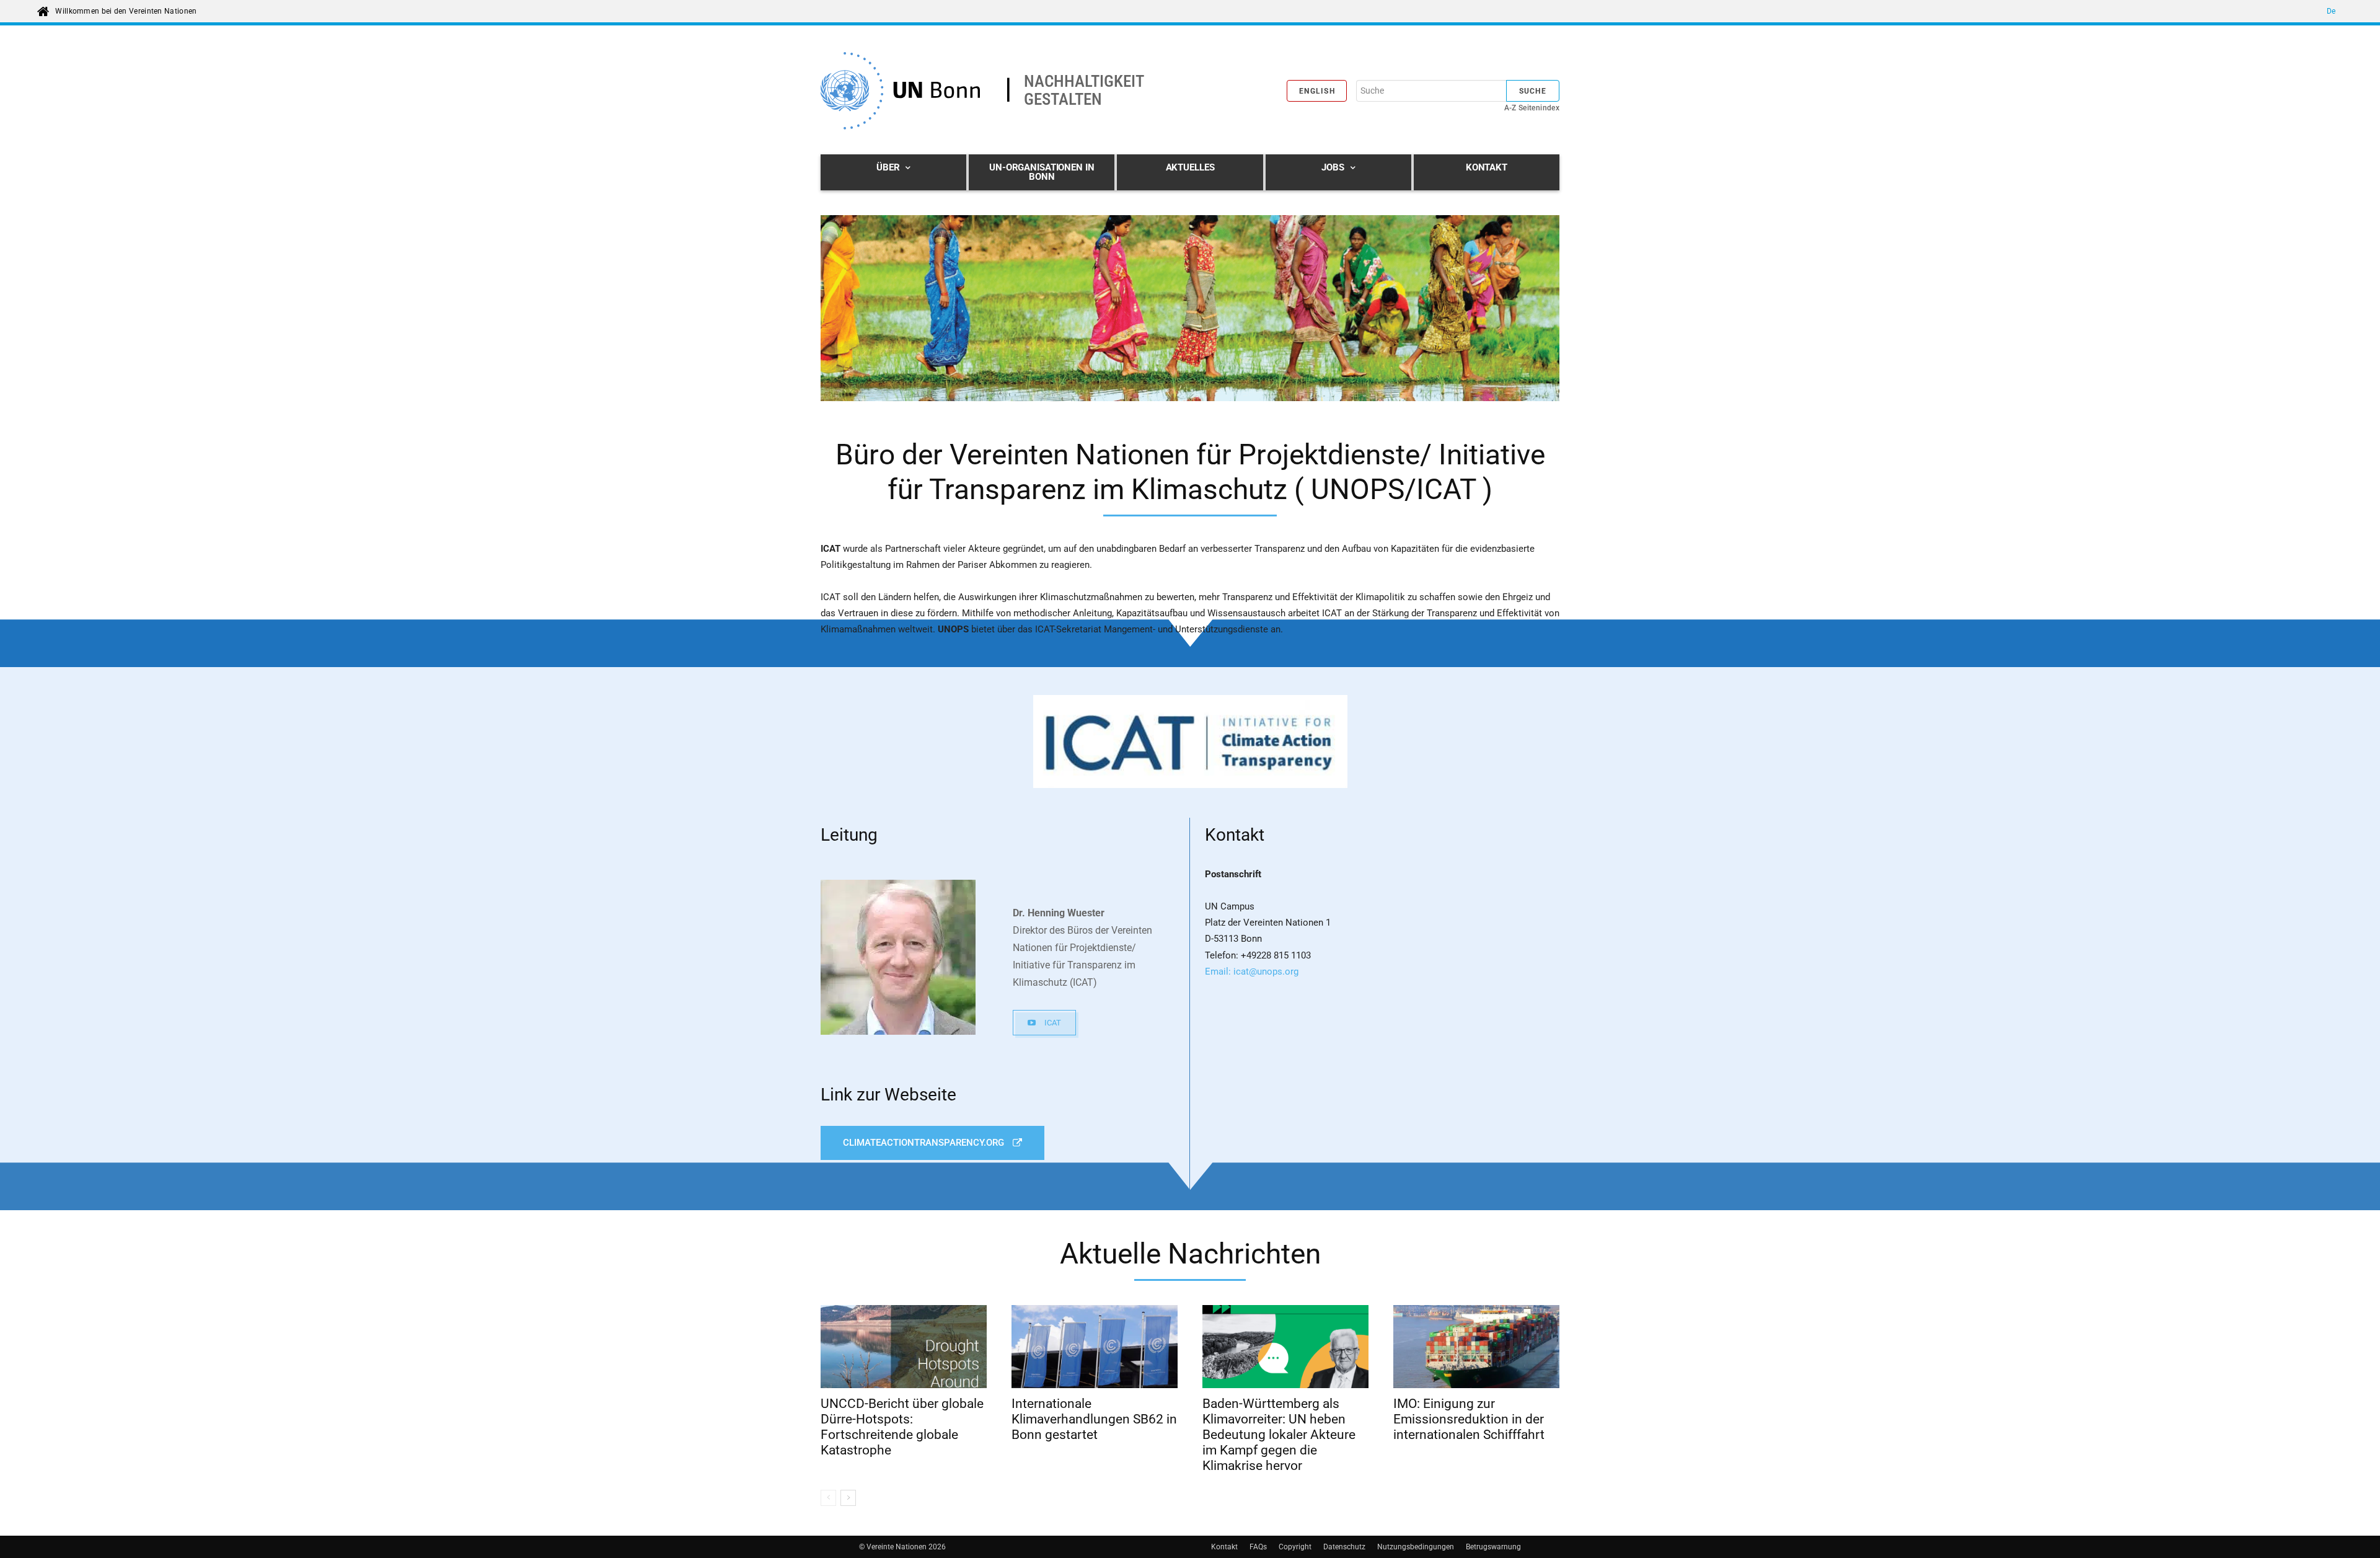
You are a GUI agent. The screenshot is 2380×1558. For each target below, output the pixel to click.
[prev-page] (828, 1498)
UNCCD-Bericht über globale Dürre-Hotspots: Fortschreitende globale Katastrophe (902, 1427)
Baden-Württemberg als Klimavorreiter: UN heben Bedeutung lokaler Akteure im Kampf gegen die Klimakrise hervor (1279, 1435)
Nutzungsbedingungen (1416, 1547)
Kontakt (1224, 1547)
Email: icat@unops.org (1252, 972)
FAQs (1258, 1547)
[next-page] (848, 1498)
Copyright (1295, 1547)
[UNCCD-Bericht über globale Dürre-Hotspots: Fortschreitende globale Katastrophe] (904, 1347)
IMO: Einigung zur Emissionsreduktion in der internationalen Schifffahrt (1469, 1419)
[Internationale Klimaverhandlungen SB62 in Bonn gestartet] (1095, 1347)
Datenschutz (1344, 1547)
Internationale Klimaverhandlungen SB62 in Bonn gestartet (1094, 1419)
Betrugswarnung (1493, 1547)
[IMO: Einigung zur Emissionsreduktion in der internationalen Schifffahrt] (1476, 1347)
